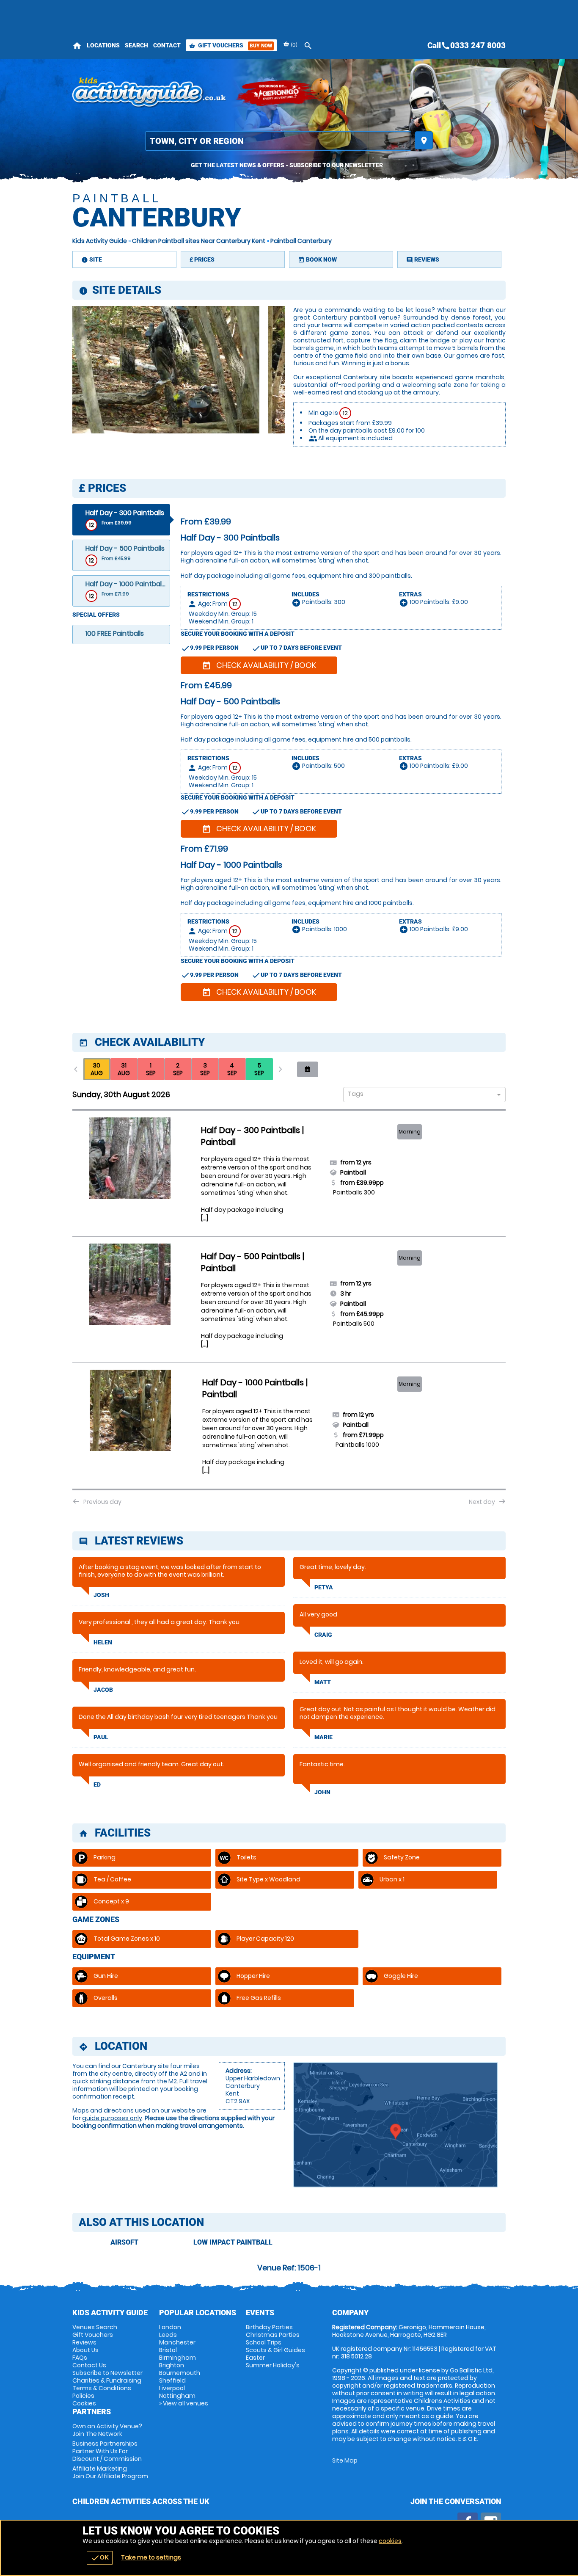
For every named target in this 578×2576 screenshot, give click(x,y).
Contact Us (89, 2365)
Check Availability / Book (259, 665)
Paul (101, 1737)
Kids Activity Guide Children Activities (150, 93)
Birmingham (178, 2358)
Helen (103, 1642)
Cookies (84, 2403)
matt (323, 1682)
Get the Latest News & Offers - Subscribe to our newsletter (287, 165)
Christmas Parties (273, 2335)
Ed (97, 1784)
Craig (323, 1635)
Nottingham (177, 2396)
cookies (390, 2541)
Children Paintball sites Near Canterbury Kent (199, 241)
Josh (101, 1595)
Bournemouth (180, 2373)
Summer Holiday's (273, 2365)
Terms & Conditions (102, 2388)
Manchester (177, 2342)
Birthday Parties (269, 2327)
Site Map (345, 2460)
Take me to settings (151, 2557)
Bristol (168, 2350)
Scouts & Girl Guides (275, 2350)
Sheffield (172, 2380)
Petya (324, 1587)
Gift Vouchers (231, 45)
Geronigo (278, 93)
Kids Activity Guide (100, 241)
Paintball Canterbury (301, 241)
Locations (103, 45)
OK (100, 2558)
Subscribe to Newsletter (107, 2373)
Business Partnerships (107, 2451)
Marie (323, 1737)
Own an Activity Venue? (107, 2430)
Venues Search (95, 2327)
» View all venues (184, 2403)
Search (136, 45)
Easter (255, 2358)
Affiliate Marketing (110, 2472)
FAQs (80, 2358)
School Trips (264, 2342)
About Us (85, 2350)
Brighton (172, 2365)
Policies (83, 2396)
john (322, 1792)
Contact (167, 45)
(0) (293, 45)
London (170, 2327)
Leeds (168, 2335)
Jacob (103, 1690)
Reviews (84, 2342)
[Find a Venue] (278, 141)
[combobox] (421, 1095)
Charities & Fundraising (107, 2380)
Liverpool (172, 2388)
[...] (205, 1218)
